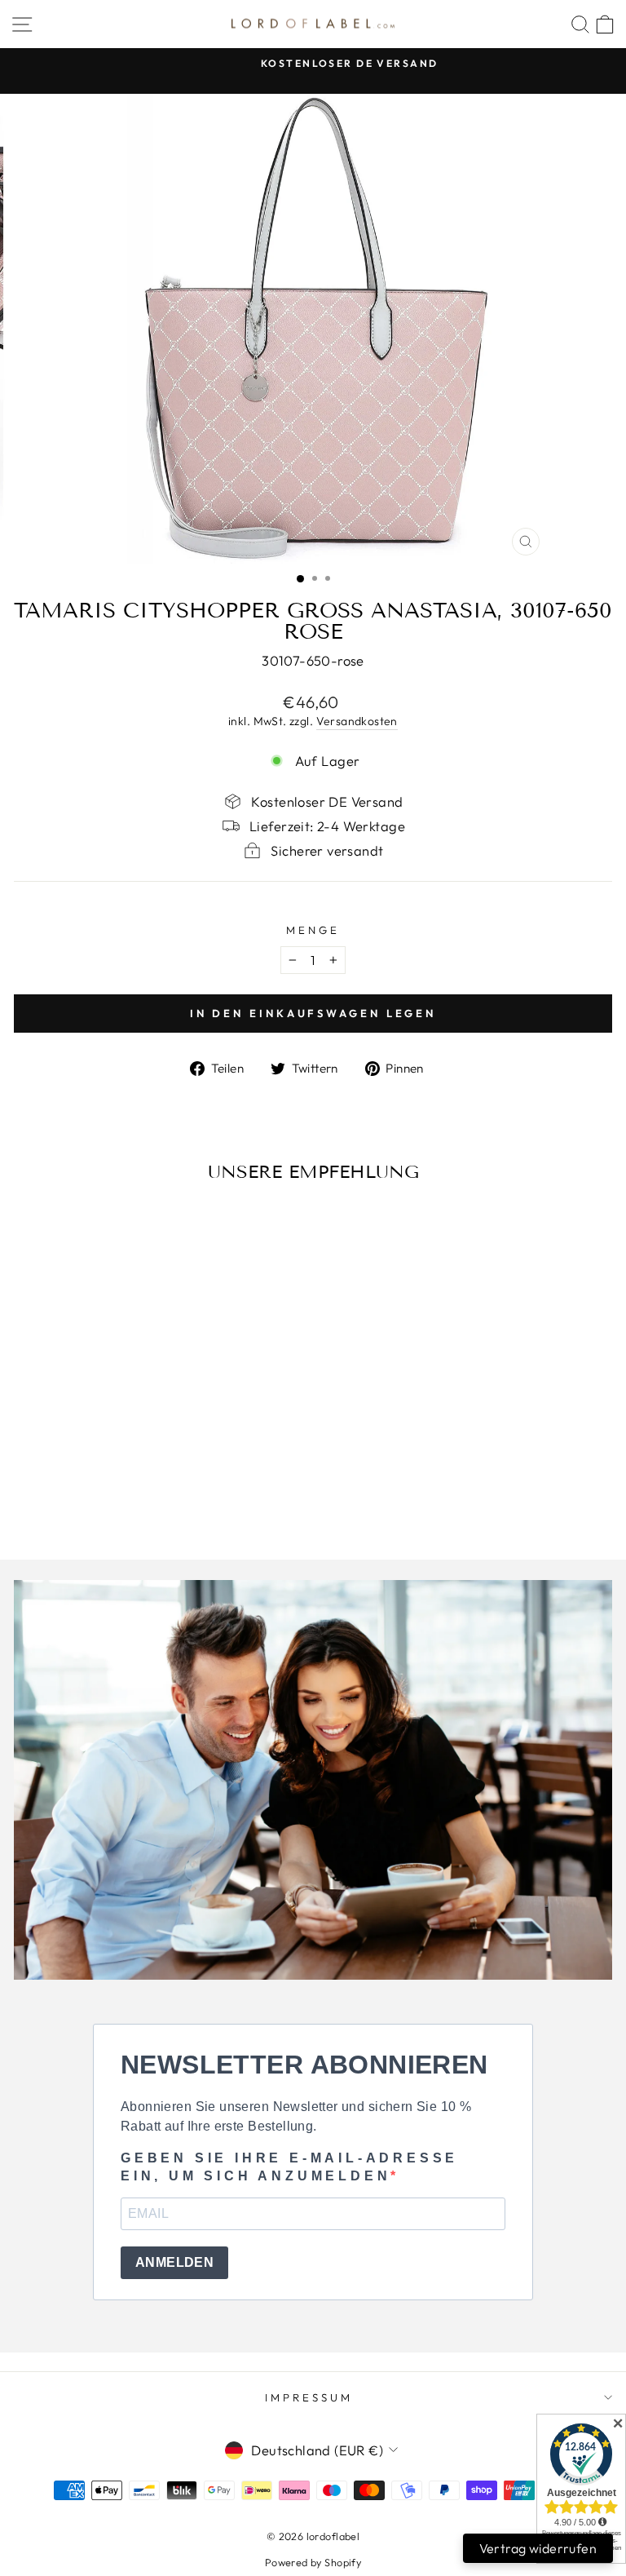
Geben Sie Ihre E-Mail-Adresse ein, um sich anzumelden (289, 2167)
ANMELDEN (174, 2262)
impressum (309, 2397)
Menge (313, 930)
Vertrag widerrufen (538, 2548)
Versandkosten (357, 721)
